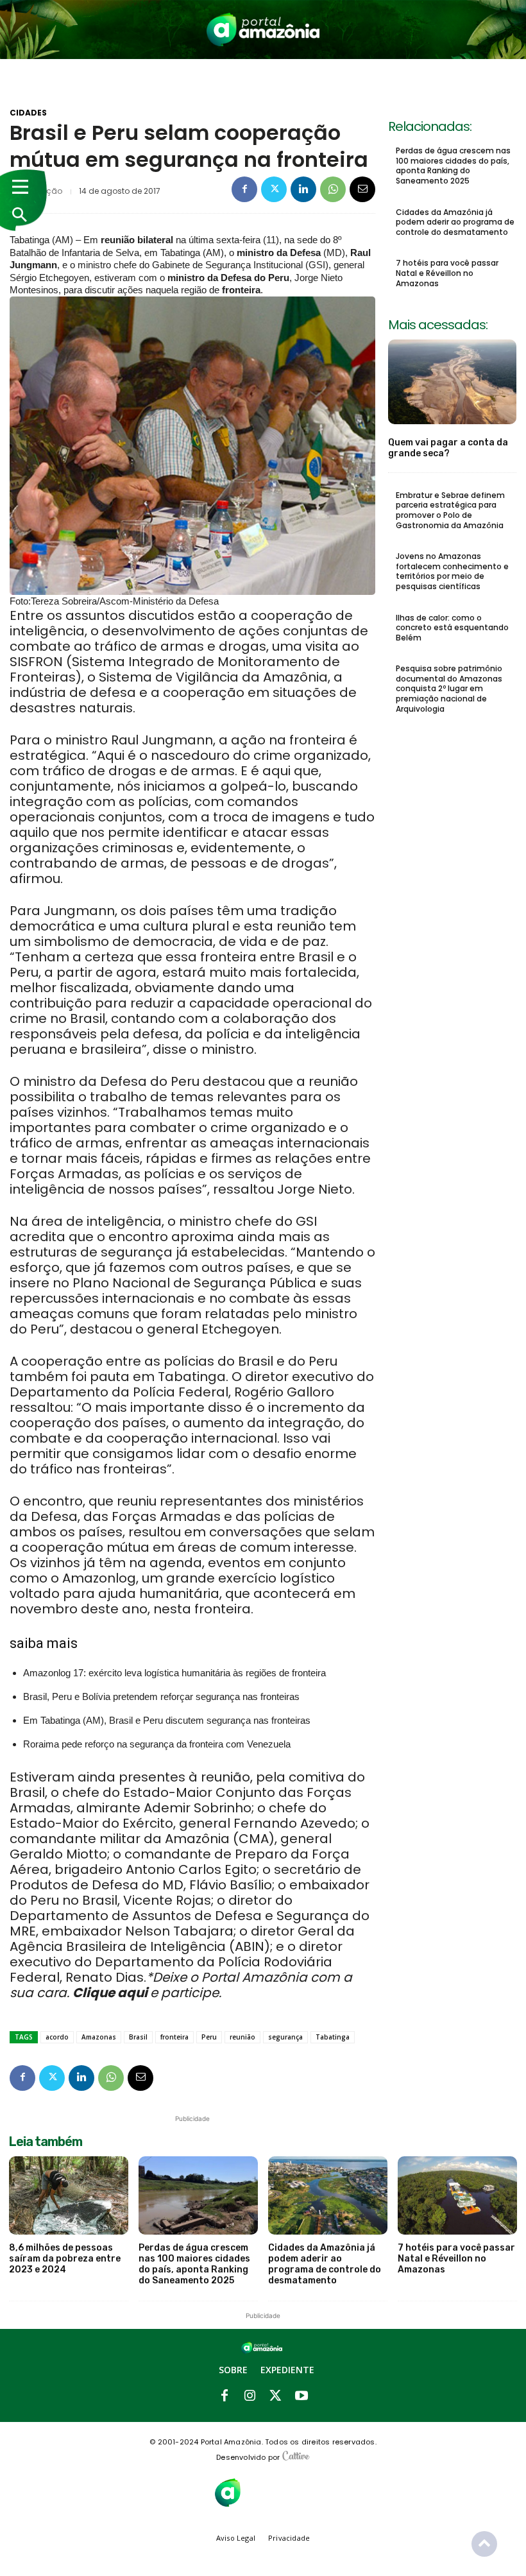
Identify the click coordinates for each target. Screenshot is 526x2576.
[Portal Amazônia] (263, 30)
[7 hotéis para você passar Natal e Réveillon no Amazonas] (457, 2196)
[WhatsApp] (333, 189)
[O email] (362, 189)
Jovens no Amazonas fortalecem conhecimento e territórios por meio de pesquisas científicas (452, 571)
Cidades (28, 113)
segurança (285, 2037)
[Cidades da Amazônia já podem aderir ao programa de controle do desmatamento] (328, 2196)
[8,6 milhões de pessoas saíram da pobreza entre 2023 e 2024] (69, 2196)
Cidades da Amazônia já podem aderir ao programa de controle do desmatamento (455, 222)
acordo (57, 2037)
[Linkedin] (303, 189)
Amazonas (99, 2037)
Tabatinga (333, 2037)
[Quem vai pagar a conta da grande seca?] (452, 382)
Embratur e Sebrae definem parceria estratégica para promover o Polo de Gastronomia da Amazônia (450, 510)
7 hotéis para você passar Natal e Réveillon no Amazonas (447, 273)
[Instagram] (250, 2396)
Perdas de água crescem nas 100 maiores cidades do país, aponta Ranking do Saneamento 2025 (453, 166)
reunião (242, 2037)
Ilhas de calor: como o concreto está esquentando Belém (452, 628)
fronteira (174, 2037)
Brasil (138, 2037)
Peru (209, 2037)
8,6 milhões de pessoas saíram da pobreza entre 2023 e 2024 (65, 2259)
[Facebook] (244, 189)
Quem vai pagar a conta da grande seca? (448, 448)
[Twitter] (274, 189)
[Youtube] (301, 2396)
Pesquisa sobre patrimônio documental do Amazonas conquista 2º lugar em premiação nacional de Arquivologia (449, 688)
